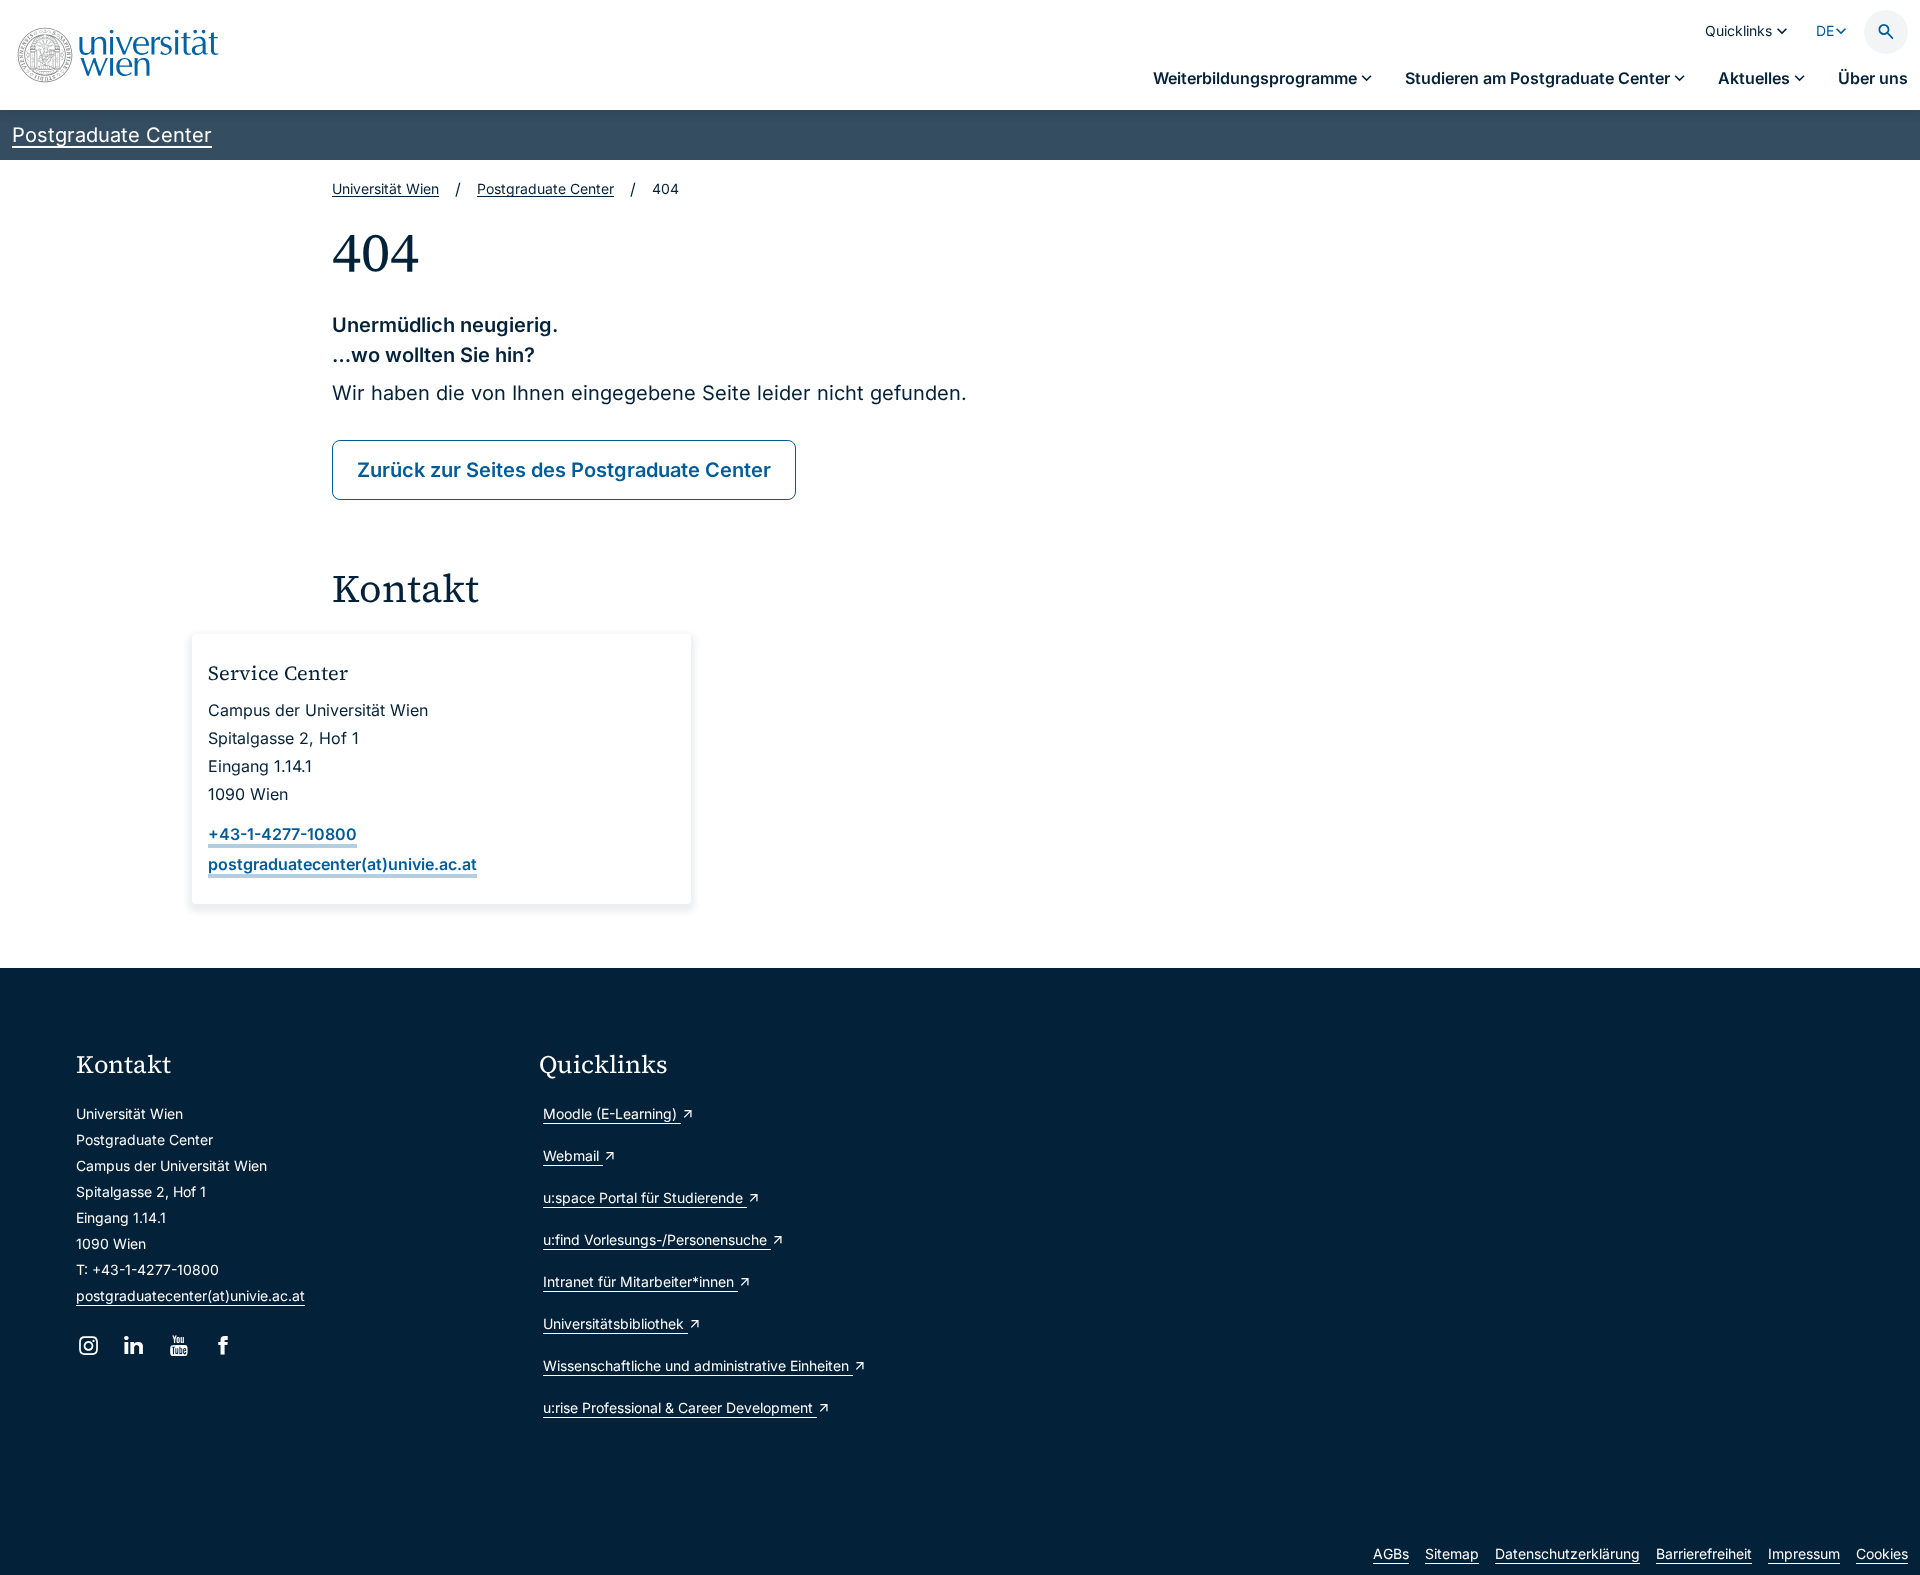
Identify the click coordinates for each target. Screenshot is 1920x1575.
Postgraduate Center (112, 135)
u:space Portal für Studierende (645, 1197)
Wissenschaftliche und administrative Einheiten (698, 1365)
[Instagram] (88, 1345)
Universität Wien (385, 188)
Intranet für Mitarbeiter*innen (640, 1281)
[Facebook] (223, 1345)
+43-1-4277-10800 (282, 834)
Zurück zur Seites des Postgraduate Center (564, 470)
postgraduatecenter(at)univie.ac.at (190, 1295)
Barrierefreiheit (1704, 1553)
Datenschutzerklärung (1567, 1553)
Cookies (1882, 1553)
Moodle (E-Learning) (612, 1113)
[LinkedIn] (133, 1345)
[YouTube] (178, 1345)
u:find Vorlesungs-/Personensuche (657, 1239)
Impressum (1804, 1553)
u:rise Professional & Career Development (680, 1407)
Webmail (573, 1155)
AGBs (1391, 1553)
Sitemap (1452, 1553)
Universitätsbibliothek (615, 1323)
